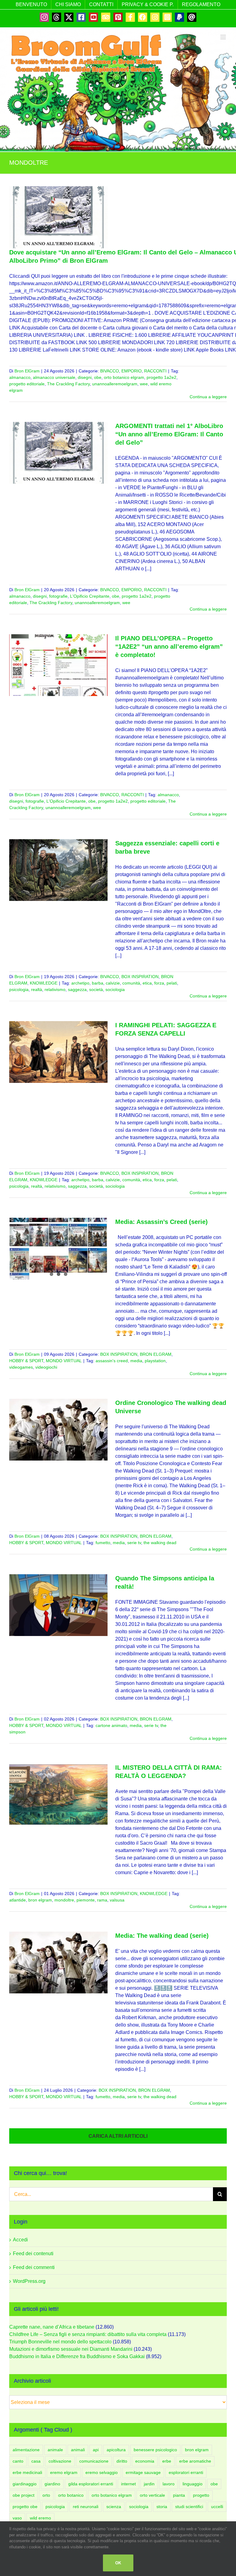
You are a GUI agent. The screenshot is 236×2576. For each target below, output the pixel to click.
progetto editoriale (27, 384)
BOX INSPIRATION (140, 977)
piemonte (86, 1900)
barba (98, 983)
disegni (85, 377)
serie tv (134, 1543)
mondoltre (64, 1900)
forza (159, 983)
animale (55, 2450)
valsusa (117, 1900)
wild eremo (40, 2518)
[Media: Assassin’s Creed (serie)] (58, 1249)
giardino (52, 2484)
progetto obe (25, 2507)
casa (36, 2461)
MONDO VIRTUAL (64, 1361)
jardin (149, 2484)
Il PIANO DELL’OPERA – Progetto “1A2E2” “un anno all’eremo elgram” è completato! (169, 647)
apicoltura (116, 2450)
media (136, 1361)
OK (118, 2563)
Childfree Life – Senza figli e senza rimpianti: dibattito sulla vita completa (88, 2334)
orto (46, 2495)
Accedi (20, 2240)
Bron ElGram (27, 371)
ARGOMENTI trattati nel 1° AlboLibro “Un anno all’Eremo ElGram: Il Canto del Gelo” (169, 434)
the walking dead (160, 1543)
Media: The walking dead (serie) (162, 1936)
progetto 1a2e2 (161, 377)
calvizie (113, 983)
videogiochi (46, 1367)
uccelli (217, 2507)
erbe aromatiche (195, 2461)
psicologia (19, 989)
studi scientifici (189, 2507)
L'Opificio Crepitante (90, 596)
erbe (167, 2461)
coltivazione (60, 2461)
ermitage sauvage (143, 2472)
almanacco (20, 377)
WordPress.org (29, 2281)
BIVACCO (110, 371)
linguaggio (193, 2484)
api (96, 2450)
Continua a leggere (208, 397)
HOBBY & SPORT (26, 1361)
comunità (131, 983)
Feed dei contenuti (33, 2254)
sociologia (115, 989)
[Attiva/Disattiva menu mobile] (224, 37)
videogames (21, 1367)
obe (98, 377)
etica (147, 983)
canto (18, 2461)
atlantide (18, 1900)
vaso (17, 2518)
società (96, 989)
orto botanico (71, 2495)
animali (78, 2450)
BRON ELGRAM (156, 1354)
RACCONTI (155, 371)
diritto (122, 2461)
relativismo (55, 989)
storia (162, 2507)
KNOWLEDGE (44, 983)
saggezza (77, 989)
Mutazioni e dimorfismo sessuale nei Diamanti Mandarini (71, 2349)
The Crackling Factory (68, 384)
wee (144, 384)
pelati (172, 983)
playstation (155, 1361)
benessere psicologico (155, 2450)
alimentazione (26, 2450)
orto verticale (152, 2495)
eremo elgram (64, 2472)
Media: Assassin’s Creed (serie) (161, 1222)
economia (145, 2461)
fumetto (103, 1543)
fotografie (58, 596)
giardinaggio (25, 2484)
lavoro (169, 2484)
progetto (201, 2495)
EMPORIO (132, 371)
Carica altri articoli (118, 2136)
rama (102, 1900)
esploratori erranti (186, 2472)
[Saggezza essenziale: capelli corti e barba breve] (58, 870)
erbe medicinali (27, 2472)
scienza (114, 2507)
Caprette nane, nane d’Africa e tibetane (52, 2327)
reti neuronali (86, 2507)
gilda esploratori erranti (91, 2484)
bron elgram (40, 1900)
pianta (179, 2495)
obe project (24, 2495)
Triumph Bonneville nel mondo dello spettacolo (60, 2342)
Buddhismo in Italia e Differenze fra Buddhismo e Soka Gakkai (77, 2356)
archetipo (80, 983)
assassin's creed (112, 1361)
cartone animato (111, 1725)
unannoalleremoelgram (115, 384)
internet (128, 2484)
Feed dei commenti (34, 2267)
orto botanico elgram (124, 377)
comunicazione (94, 2461)
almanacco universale (54, 377)
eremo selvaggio (102, 2472)
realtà (37, 989)
